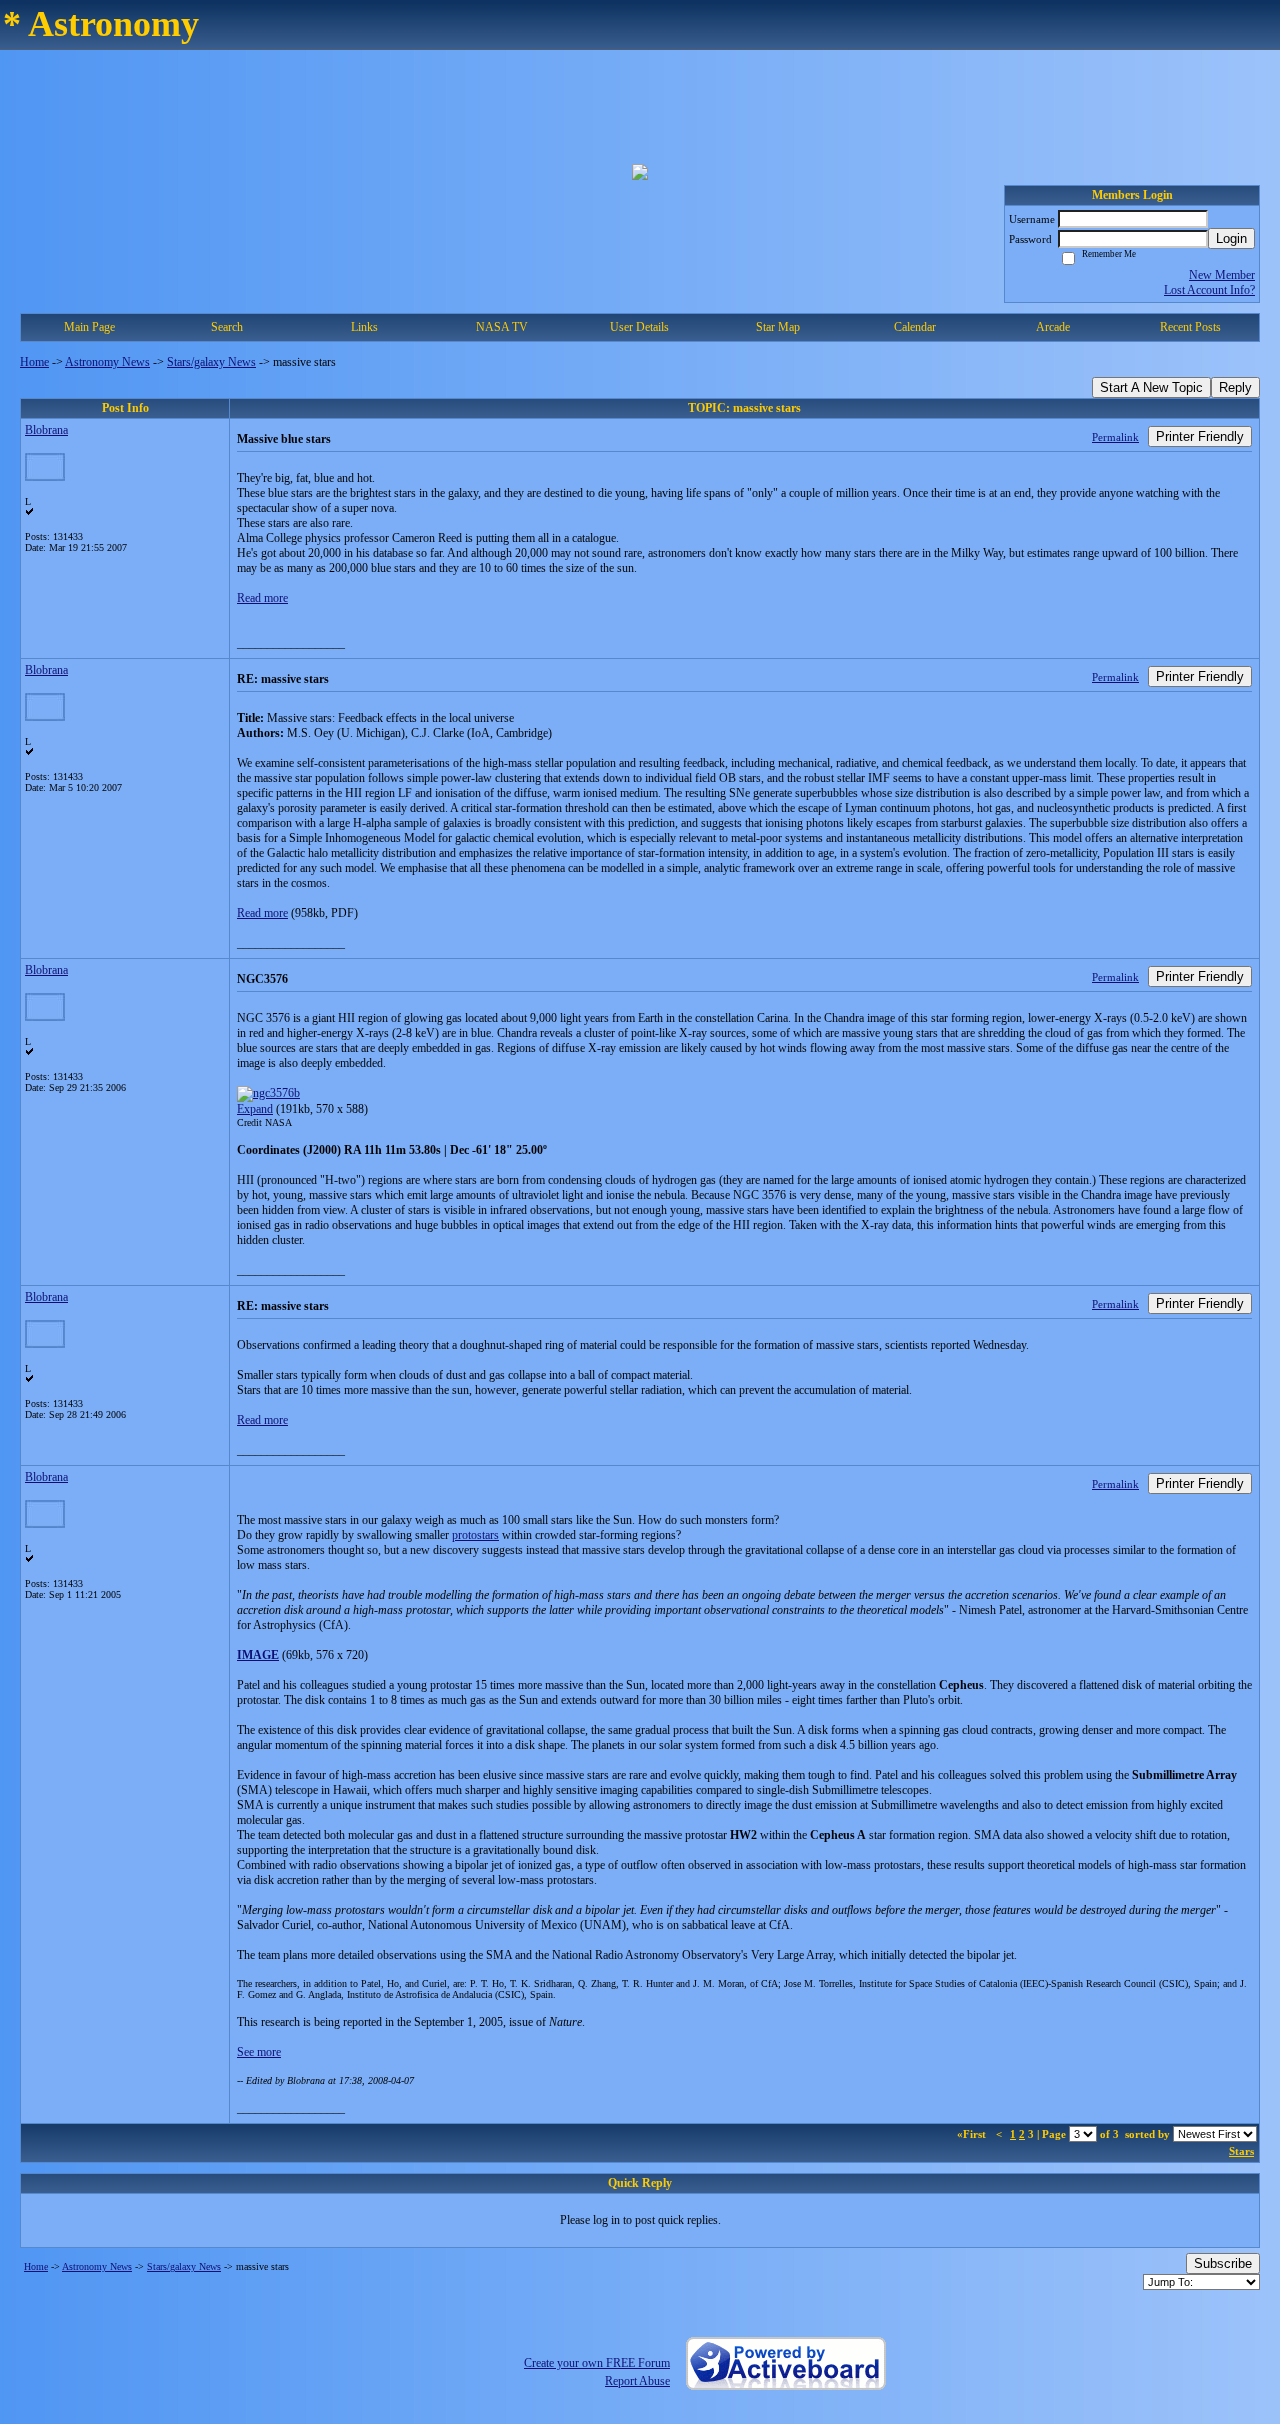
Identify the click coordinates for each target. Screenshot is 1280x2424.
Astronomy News (107, 362)
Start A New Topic (1151, 387)
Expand (255, 1109)
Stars (1241, 2151)
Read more (262, 598)
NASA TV (502, 327)
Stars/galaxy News (211, 362)
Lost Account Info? (1209, 290)
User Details (639, 327)
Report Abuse (637, 2381)
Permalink (1115, 437)
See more (259, 2052)
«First (973, 2134)
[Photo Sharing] (268, 1093)
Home (34, 362)
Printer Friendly (1200, 436)
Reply (1235, 387)
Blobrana (46, 430)
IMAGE (258, 1655)
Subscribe (1223, 2263)
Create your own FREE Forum (597, 2363)
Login (1231, 238)
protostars (475, 1535)
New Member (1222, 275)
